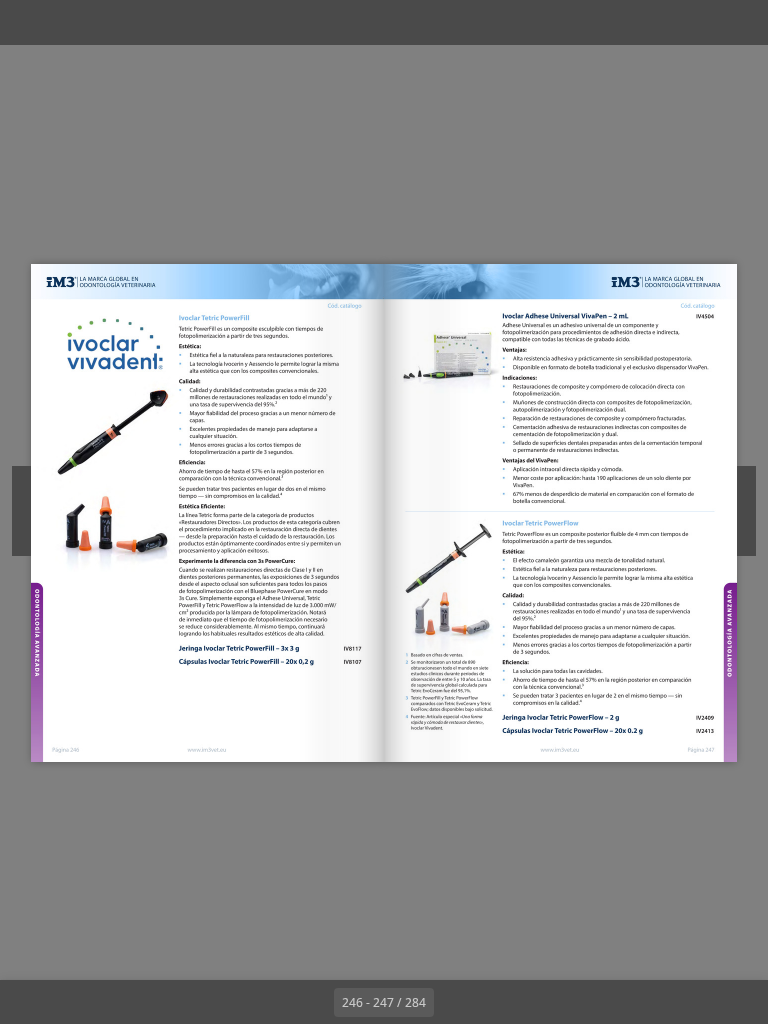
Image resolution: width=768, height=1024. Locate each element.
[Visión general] (118, 22)
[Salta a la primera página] (268, 1002)
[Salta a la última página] (500, 1002)
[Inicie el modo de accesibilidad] (253, 22)
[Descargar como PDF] (163, 22)
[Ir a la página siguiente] (456, 1002)
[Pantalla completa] (739, 22)
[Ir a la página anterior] (312, 1002)
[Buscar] (73, 22)
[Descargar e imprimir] (208, 22)
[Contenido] (28, 22)
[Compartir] (694, 22)
